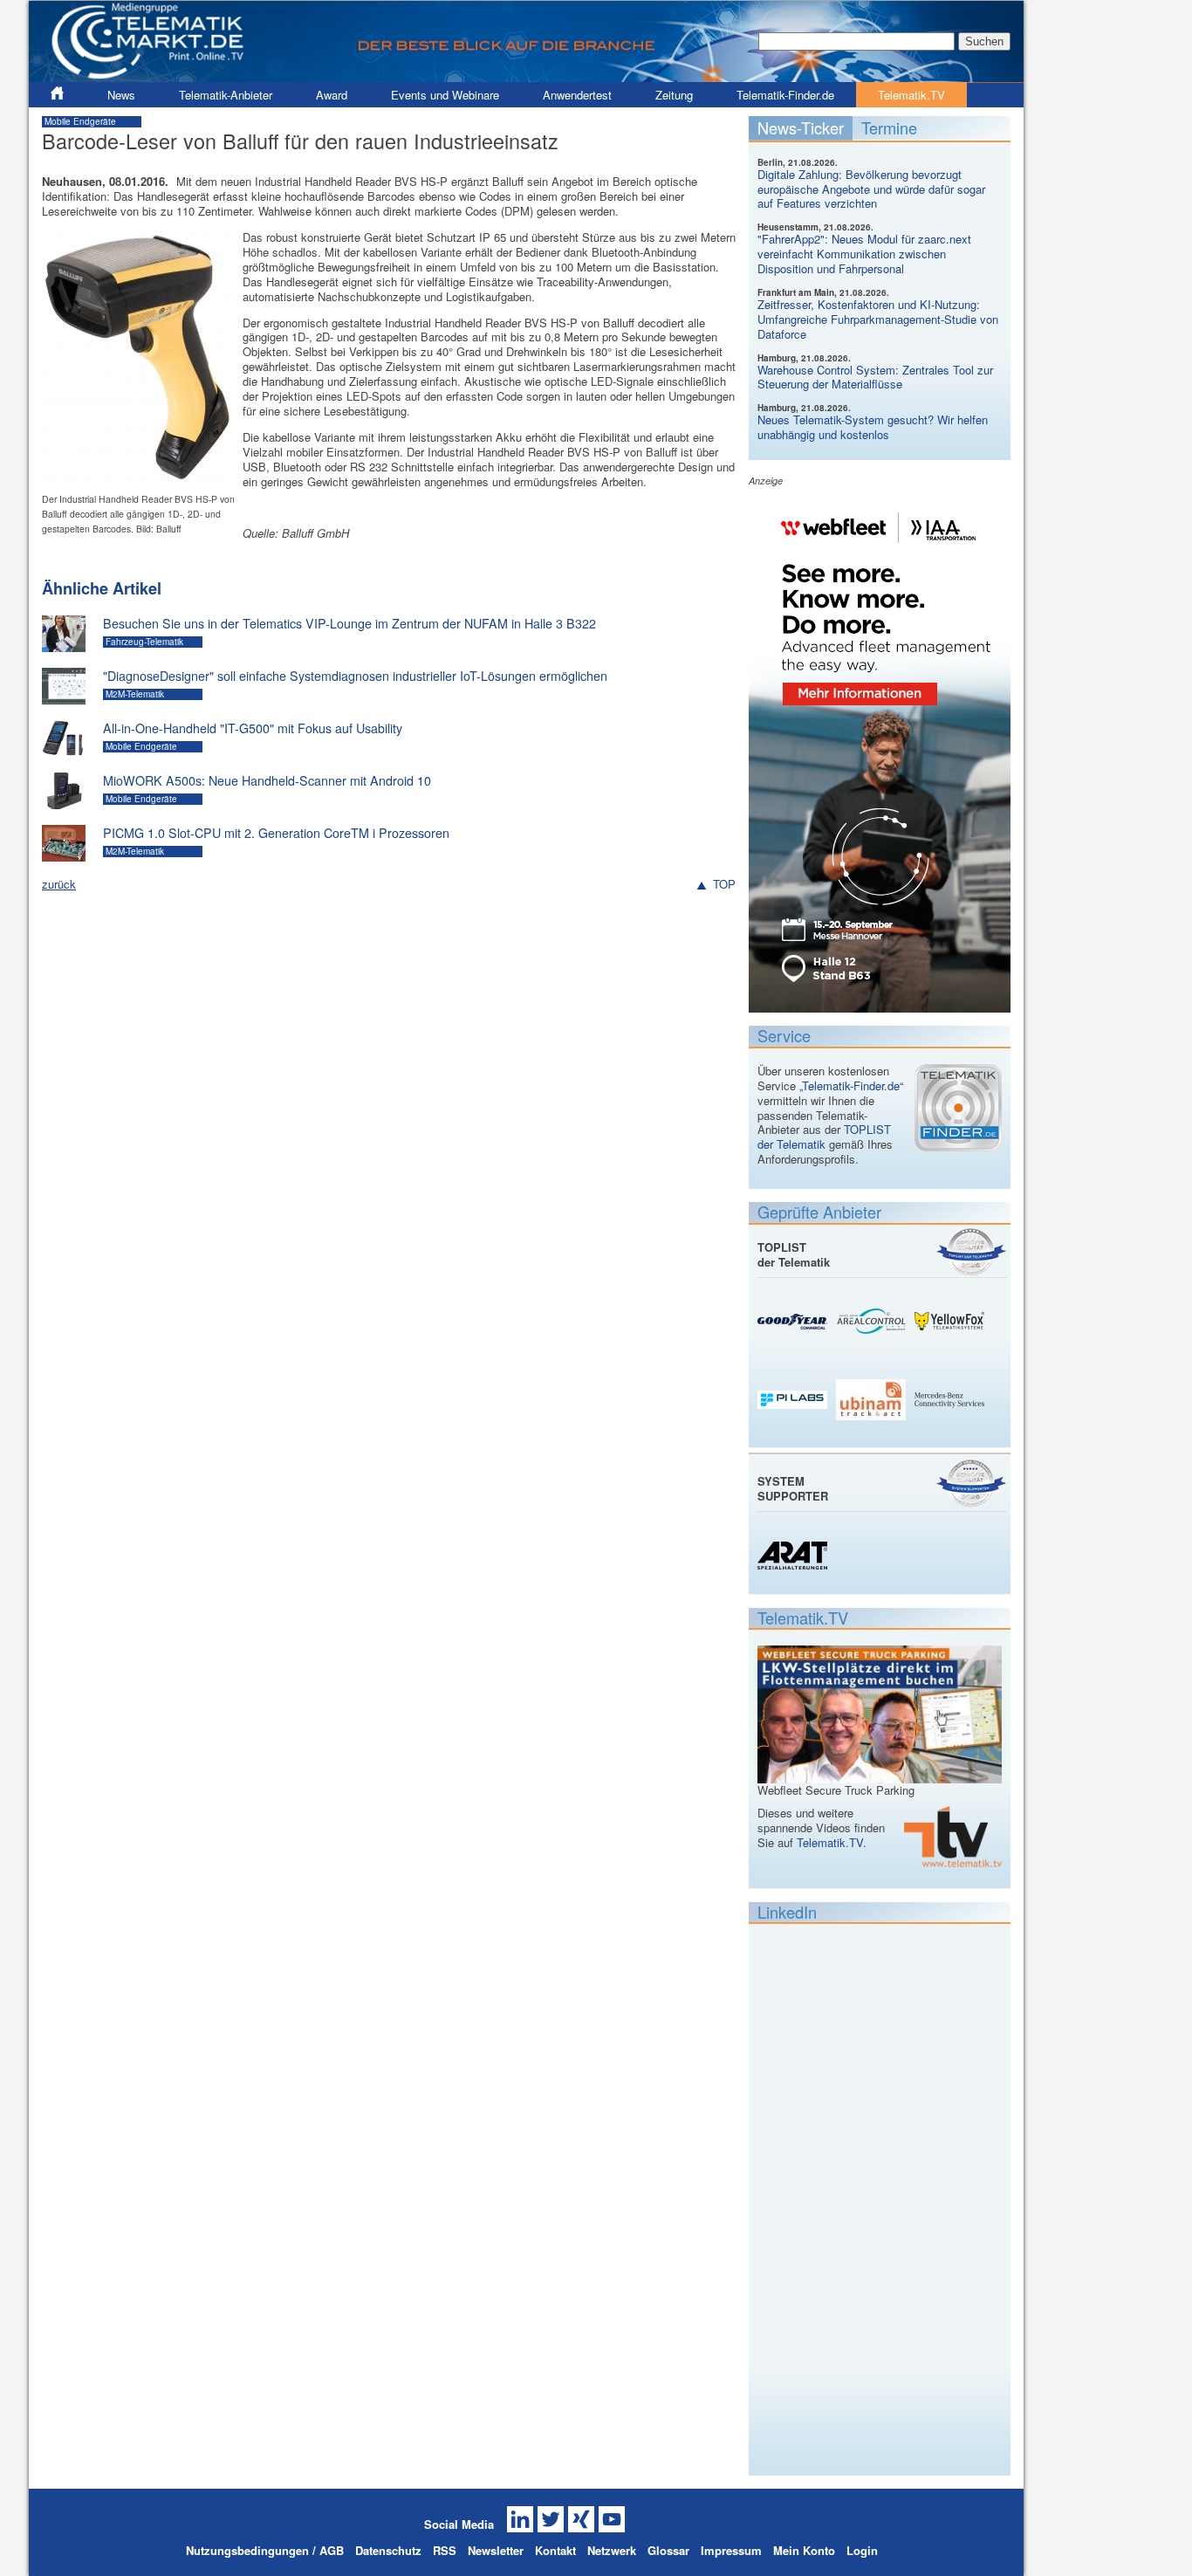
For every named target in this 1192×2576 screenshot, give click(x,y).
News (121, 95)
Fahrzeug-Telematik (144, 642)
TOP (724, 885)
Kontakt (555, 2550)
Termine (889, 127)
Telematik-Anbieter (226, 95)
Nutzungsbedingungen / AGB (265, 2550)
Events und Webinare (445, 95)
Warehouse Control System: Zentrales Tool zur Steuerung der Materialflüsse (875, 377)
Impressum (731, 2550)
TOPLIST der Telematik (824, 1137)
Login (862, 2550)
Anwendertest (577, 95)
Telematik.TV (911, 95)
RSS (445, 2550)
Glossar (668, 2550)
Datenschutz (388, 2550)
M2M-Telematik (135, 694)
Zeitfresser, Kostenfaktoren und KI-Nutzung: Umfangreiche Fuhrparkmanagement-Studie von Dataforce (878, 319)
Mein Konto (804, 2550)
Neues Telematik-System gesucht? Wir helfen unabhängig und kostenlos (873, 427)
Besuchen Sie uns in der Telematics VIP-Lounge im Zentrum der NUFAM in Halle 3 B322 (349, 623)
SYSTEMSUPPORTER (793, 1488)
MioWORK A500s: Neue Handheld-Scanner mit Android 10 (267, 780)
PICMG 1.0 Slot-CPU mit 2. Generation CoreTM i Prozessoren (276, 833)
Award (332, 95)
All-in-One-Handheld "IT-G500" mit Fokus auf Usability (253, 728)
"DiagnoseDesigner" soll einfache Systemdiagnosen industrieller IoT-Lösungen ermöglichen (355, 676)
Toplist (971, 1251)
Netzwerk (612, 2550)
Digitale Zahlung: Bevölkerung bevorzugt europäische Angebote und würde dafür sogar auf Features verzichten (871, 189)
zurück (59, 884)
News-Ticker (801, 127)
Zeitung (674, 95)
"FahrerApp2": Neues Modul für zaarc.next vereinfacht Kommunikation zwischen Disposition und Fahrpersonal (864, 254)
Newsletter (496, 2550)
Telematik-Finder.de (785, 95)
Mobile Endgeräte (80, 121)
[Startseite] (526, 75)
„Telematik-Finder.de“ (851, 1085)
